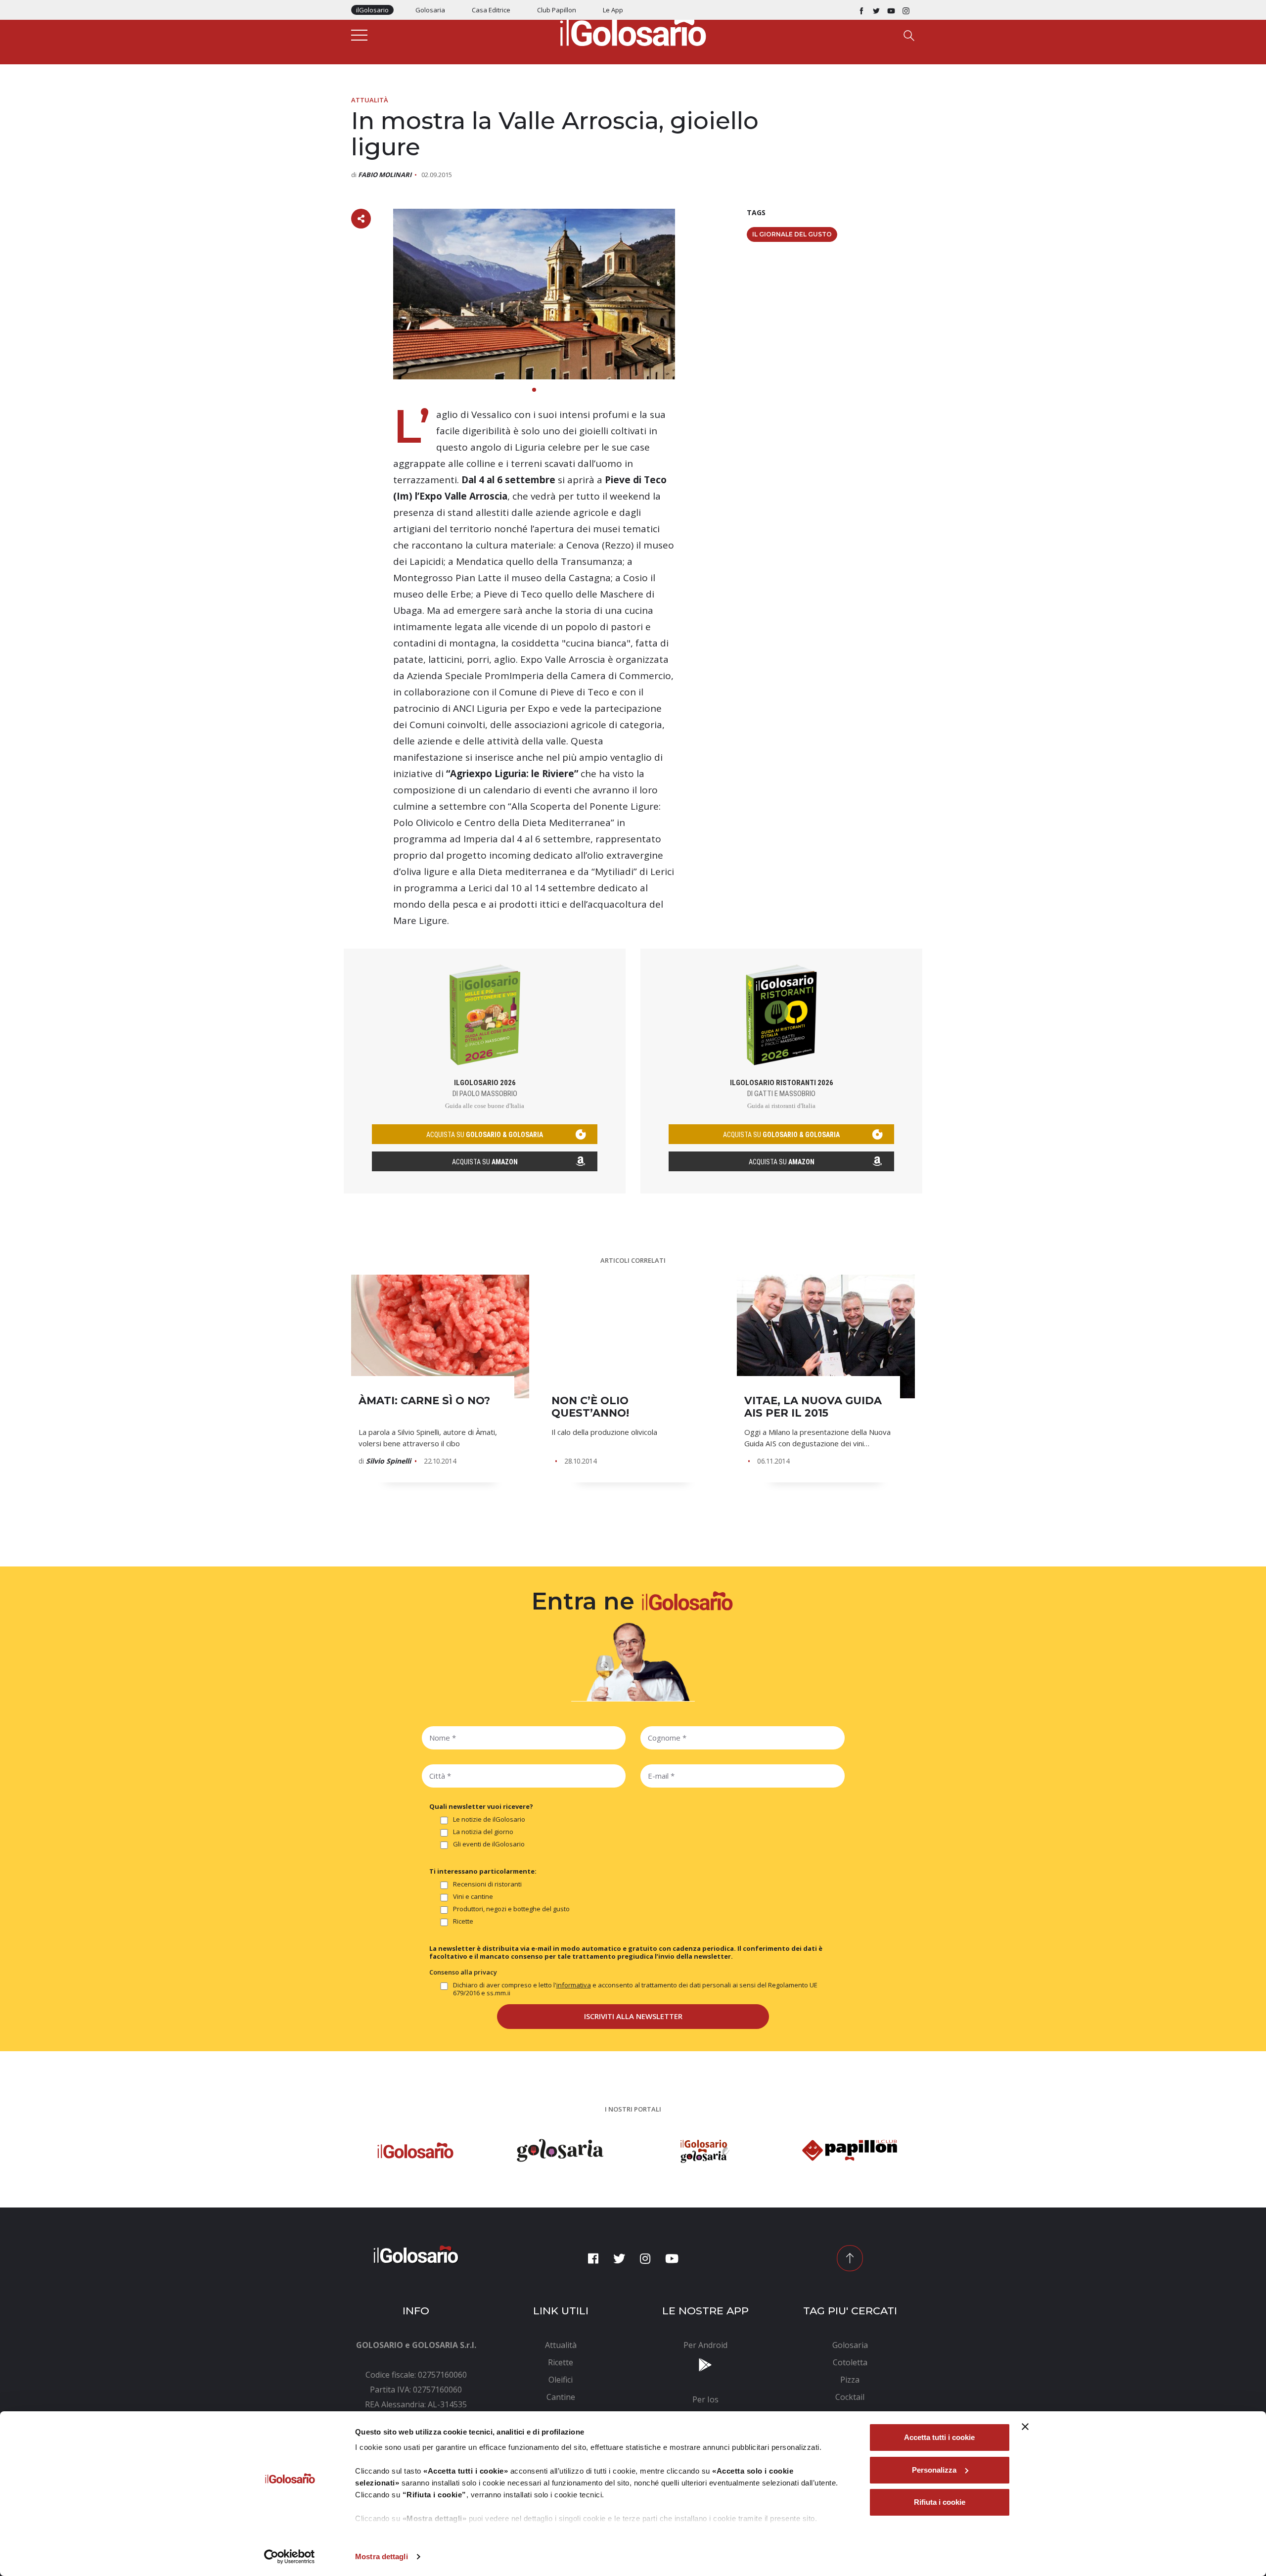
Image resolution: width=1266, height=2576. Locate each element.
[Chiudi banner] (1025, 2427)
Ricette (463, 1921)
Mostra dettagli (382, 2556)
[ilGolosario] (633, 30)
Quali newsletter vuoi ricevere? (481, 1806)
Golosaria (430, 10)
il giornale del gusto (792, 234)
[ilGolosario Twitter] (876, 10)
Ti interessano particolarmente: (483, 1871)
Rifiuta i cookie (940, 2502)
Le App (613, 10)
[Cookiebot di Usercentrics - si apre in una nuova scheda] (290, 2557)
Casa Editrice (491, 10)
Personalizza (934, 2470)
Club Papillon (557, 10)
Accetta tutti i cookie (939, 2437)
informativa (574, 1985)
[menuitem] (561, 2345)
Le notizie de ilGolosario (489, 1819)
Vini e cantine (473, 1897)
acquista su (485, 1135)
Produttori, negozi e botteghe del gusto (511, 1909)
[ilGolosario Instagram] (906, 10)
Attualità (370, 100)
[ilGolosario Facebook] (861, 10)
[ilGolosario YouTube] (891, 10)
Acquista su (485, 1162)
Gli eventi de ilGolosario (489, 1844)
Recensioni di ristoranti (487, 1884)
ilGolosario (372, 10)
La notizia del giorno (483, 1832)
